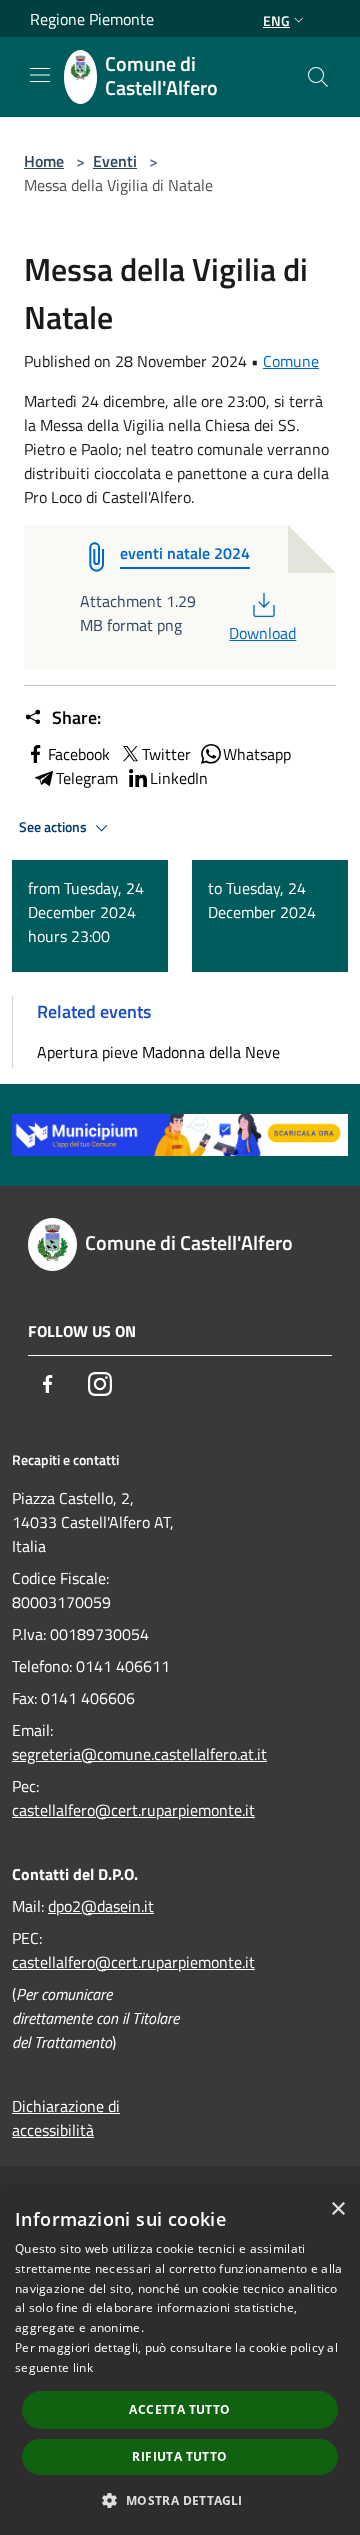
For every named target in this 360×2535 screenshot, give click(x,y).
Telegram (87, 778)
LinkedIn (179, 778)
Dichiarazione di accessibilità (66, 2118)
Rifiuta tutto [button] (179, 2456)
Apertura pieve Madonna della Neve (158, 1052)
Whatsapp (257, 754)
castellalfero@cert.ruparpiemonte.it (133, 1810)
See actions (54, 827)
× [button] (337, 2209)
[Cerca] (318, 77)
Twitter (166, 754)
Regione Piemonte (92, 19)
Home (44, 161)
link (83, 2367)
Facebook (79, 754)
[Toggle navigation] (40, 75)
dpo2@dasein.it (101, 1906)
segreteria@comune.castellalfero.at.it (139, 1754)
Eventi (115, 161)
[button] (179, 2500)
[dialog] (180, 2361)
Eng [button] (276, 20)
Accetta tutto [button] (179, 2409)
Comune (291, 361)
